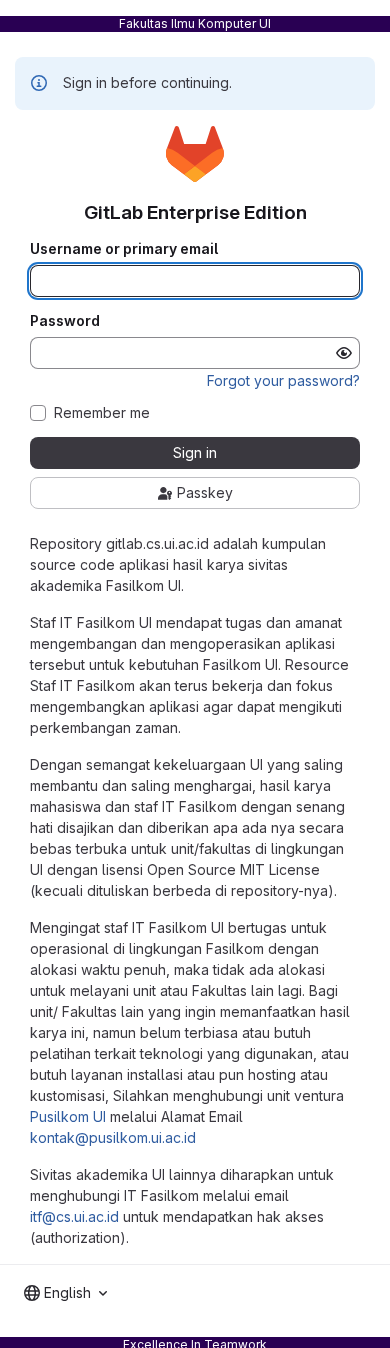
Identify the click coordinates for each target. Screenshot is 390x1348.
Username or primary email (124, 249)
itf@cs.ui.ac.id (74, 1216)
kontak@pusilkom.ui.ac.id (113, 1137)
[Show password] (344, 353)
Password (65, 321)
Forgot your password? (283, 380)
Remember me (102, 413)
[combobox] (65, 1293)
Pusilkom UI (68, 1116)
